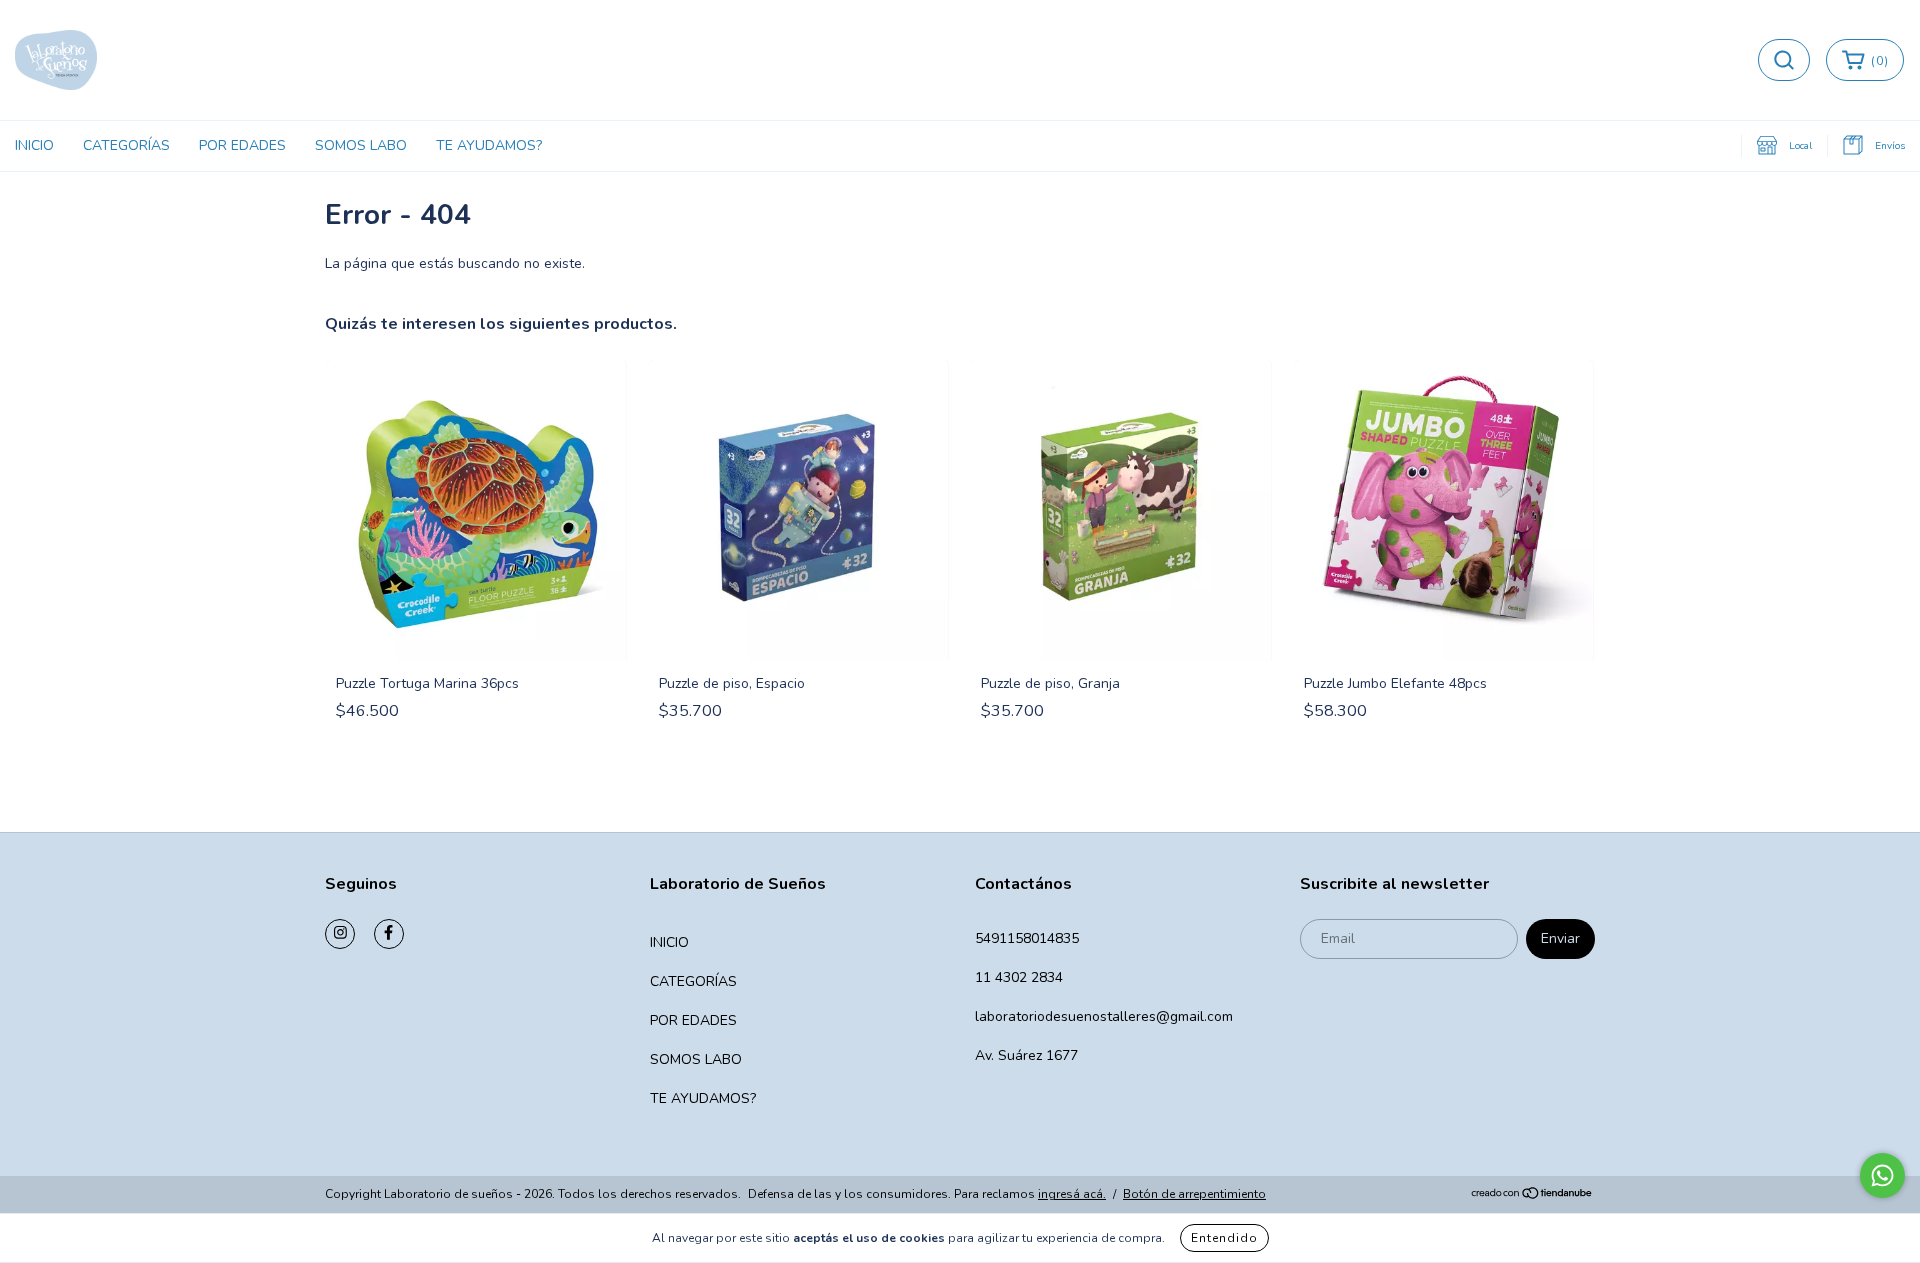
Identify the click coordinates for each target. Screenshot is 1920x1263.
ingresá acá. (1072, 1194)
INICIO (34, 145)
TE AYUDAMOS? (489, 145)
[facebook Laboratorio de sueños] (389, 934)
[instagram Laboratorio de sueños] (340, 934)
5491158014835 (1027, 938)
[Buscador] (1784, 60)
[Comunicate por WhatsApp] (1882, 1175)
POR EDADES (242, 145)
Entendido (1224, 1238)
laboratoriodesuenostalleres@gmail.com (1104, 1016)
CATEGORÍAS (126, 145)
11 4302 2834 (1019, 977)
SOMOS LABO (361, 145)
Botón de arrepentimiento (1194, 1194)
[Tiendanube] (1532, 1195)
